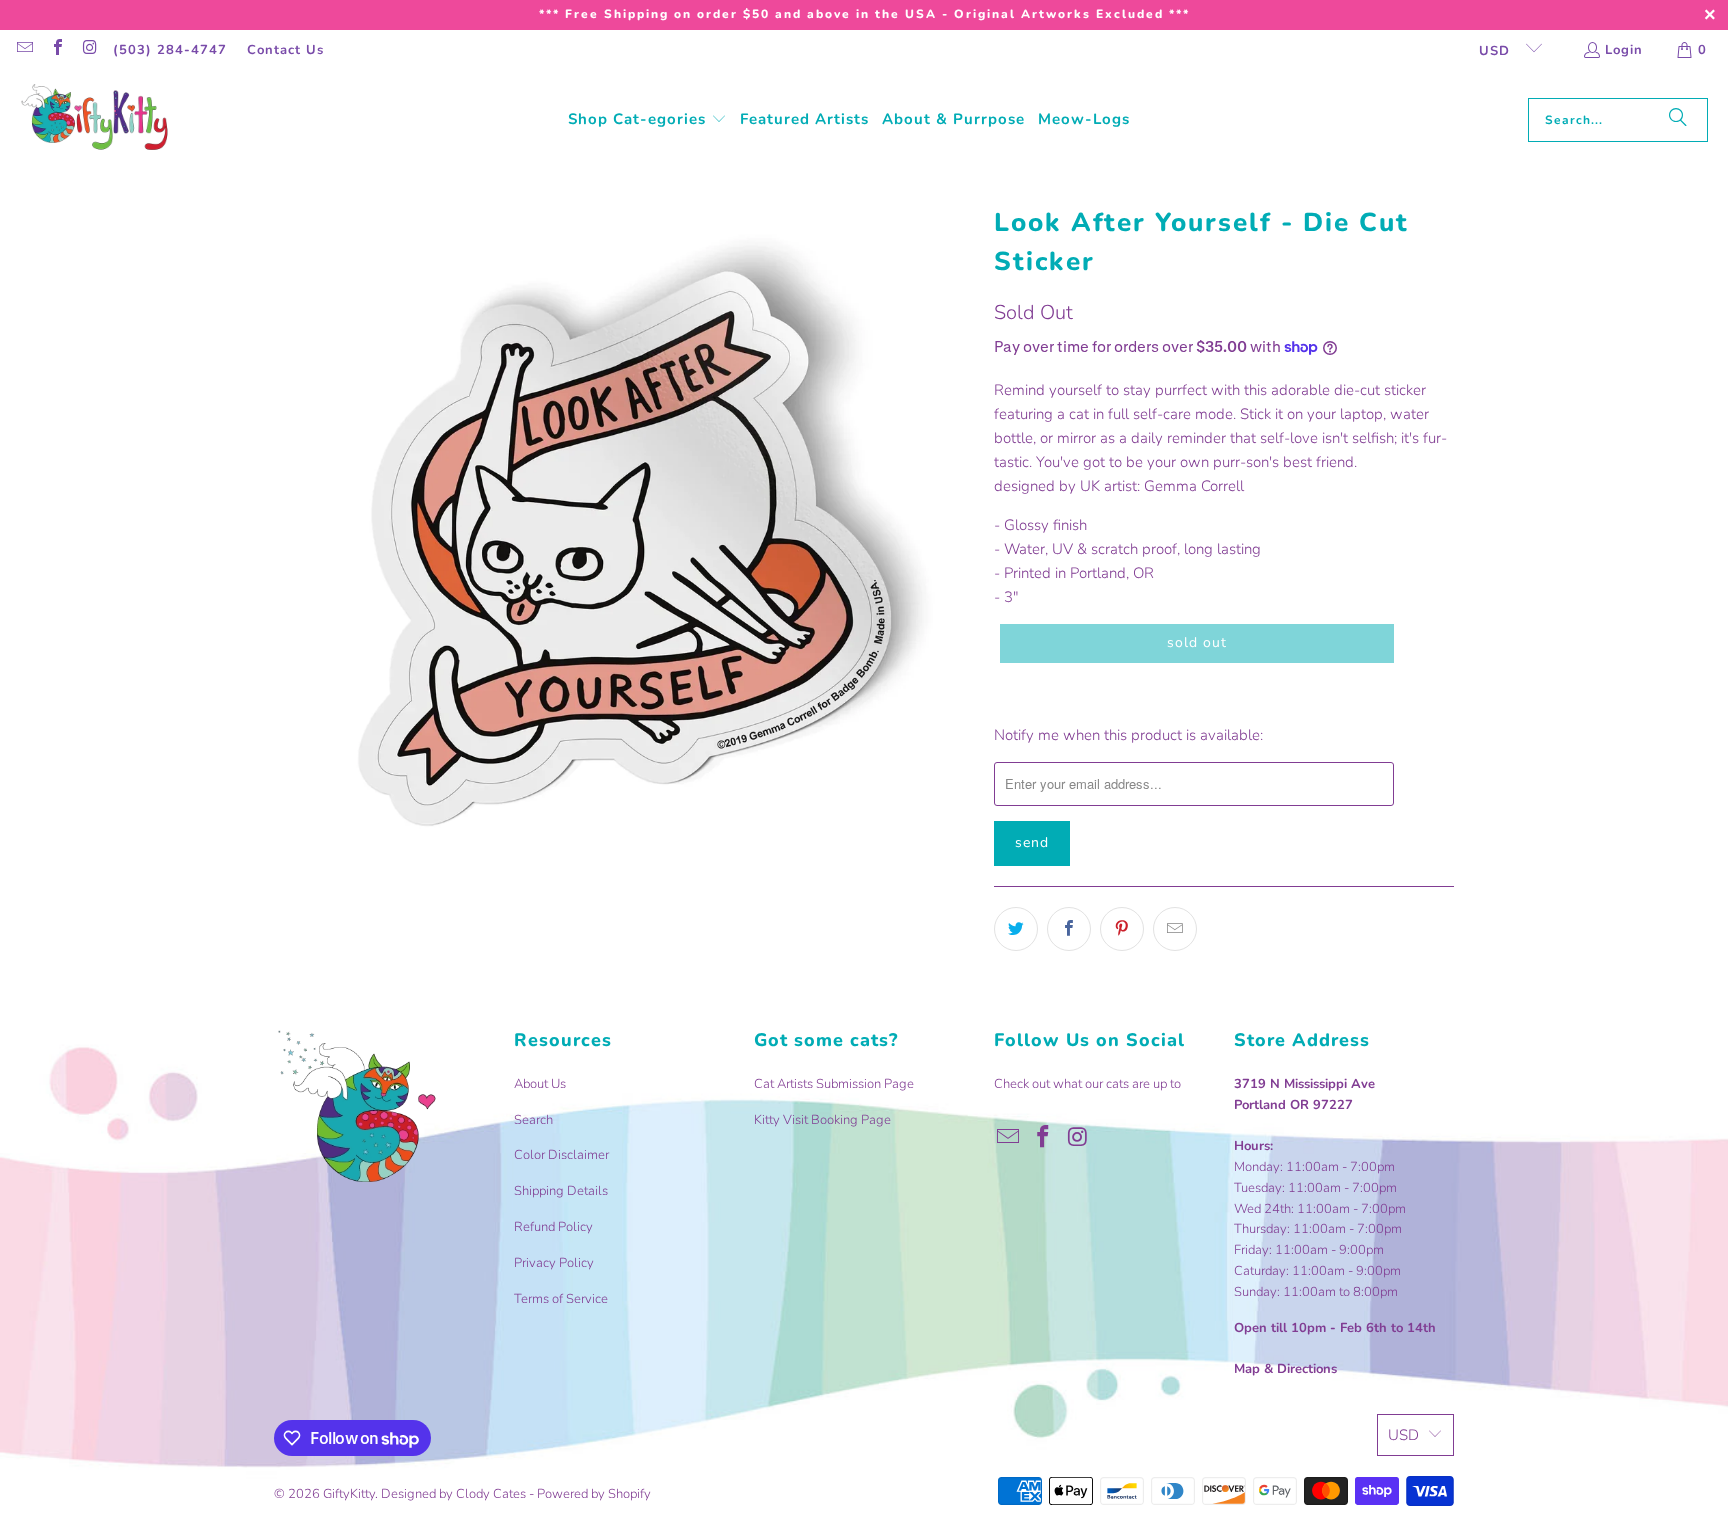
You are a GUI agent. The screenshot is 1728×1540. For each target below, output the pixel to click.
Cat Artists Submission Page (834, 1084)
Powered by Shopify (594, 1494)
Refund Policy (553, 1227)
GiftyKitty (349, 1494)
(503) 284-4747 (170, 50)
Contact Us (285, 50)
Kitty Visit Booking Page (822, 1120)
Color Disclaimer (561, 1155)
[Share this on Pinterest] (1122, 929)
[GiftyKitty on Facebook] (56, 50)
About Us (540, 1084)
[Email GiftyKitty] (24, 50)
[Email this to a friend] (1175, 929)
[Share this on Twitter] (1016, 929)
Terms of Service (561, 1299)
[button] (647, 120)
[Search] (1678, 120)
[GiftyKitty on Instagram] (89, 50)
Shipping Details (561, 1191)
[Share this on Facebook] (1069, 929)
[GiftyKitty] (95, 119)
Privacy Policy (554, 1263)
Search (533, 1120)
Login (1624, 50)
